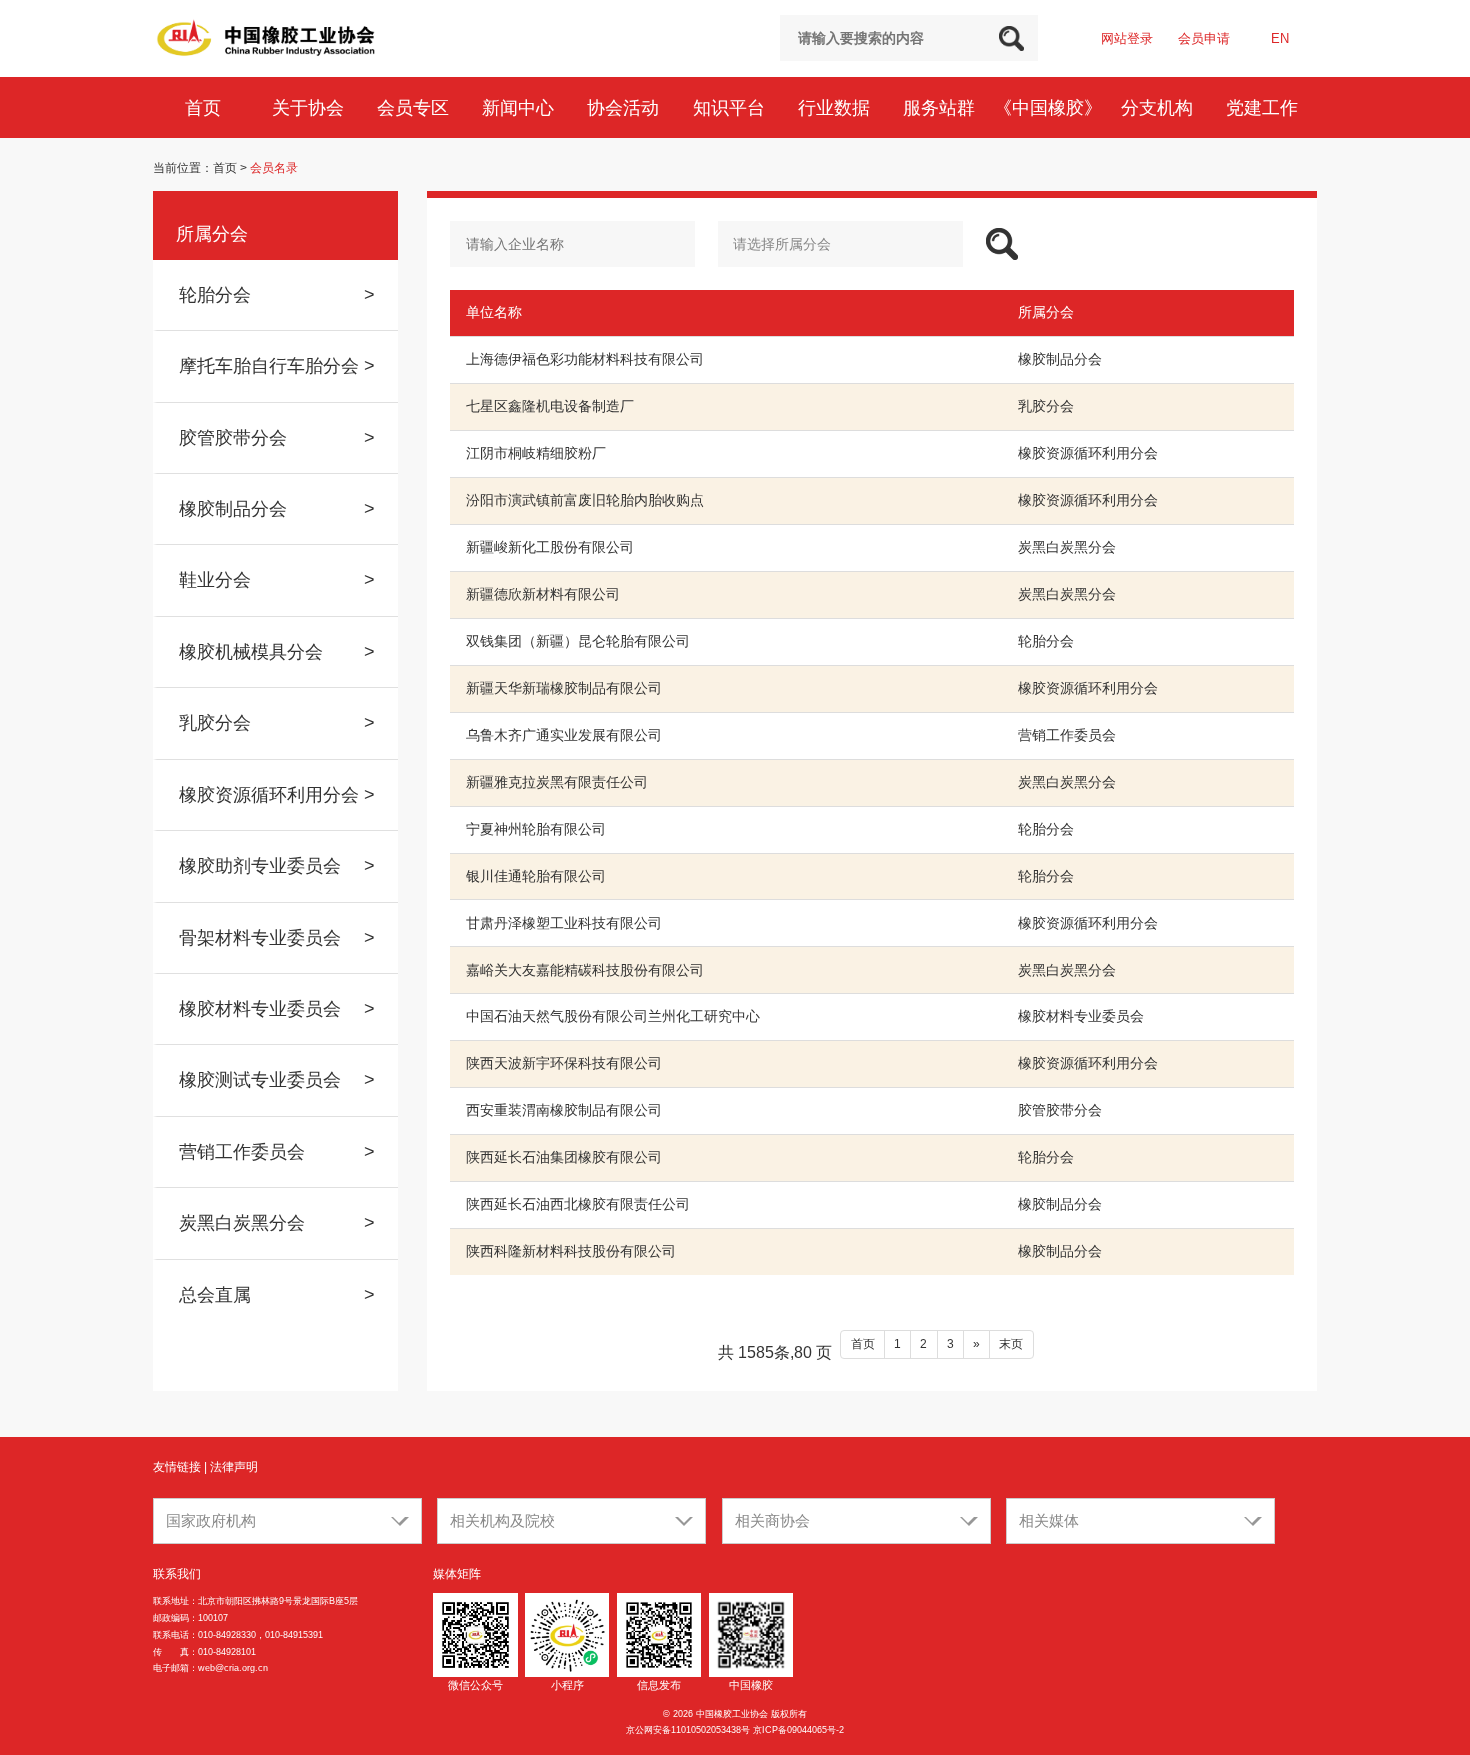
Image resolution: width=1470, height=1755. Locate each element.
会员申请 (1204, 38)
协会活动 (625, 107)
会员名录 (274, 168)
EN (1280, 38)
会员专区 (415, 107)
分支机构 (1159, 107)
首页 (205, 107)
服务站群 (941, 107)
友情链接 (177, 1467)
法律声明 (234, 1467)
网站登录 (1127, 38)
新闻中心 (520, 107)
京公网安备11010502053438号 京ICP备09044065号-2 (735, 1730)
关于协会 (310, 107)
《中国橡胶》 (1050, 107)
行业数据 (836, 107)
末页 (1011, 1344)
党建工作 (1264, 107)
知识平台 (731, 107)
